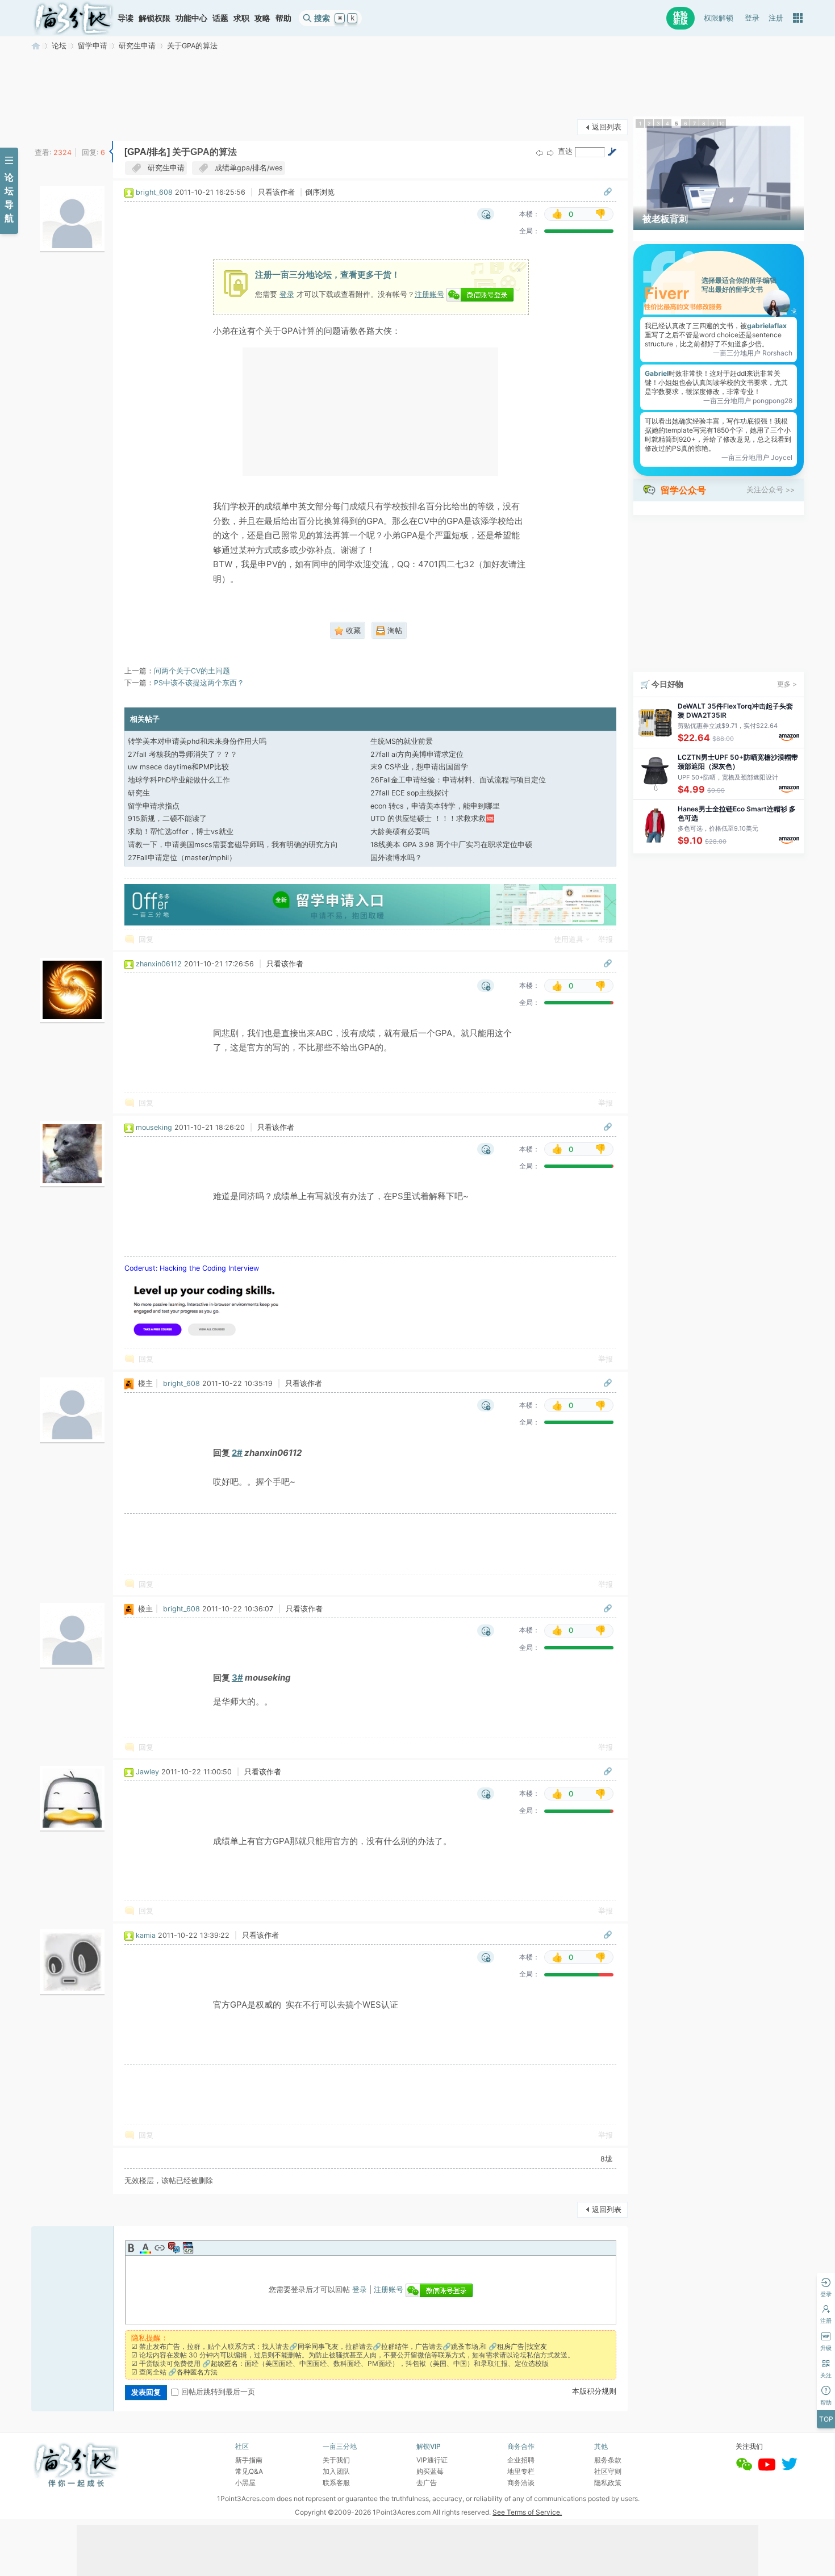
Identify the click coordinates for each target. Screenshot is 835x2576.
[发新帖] (54, 126)
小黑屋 (245, 2483)
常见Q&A (249, 2471)
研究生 (139, 793)
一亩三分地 (36, 46)
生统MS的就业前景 (402, 741)
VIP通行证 (432, 2460)
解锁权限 (155, 18)
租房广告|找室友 (522, 2346)
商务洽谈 (521, 2483)
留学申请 (93, 46)
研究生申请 (137, 46)
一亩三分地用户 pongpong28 (748, 401)
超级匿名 (224, 2363)
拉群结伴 (395, 2346)
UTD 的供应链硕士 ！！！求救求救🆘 (433, 818)
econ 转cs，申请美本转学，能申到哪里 (435, 806)
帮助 (283, 18)
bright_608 (154, 192)
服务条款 (608, 2460)
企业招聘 (521, 2460)
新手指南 (249, 2460)
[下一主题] (550, 152)
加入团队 (336, 2471)
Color (145, 2248)
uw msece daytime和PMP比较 (178, 767)
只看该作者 (276, 192)
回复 (146, 939)
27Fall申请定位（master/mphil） (182, 858)
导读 (126, 18)
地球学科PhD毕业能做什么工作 (179, 780)
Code (188, 2248)
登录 (752, 18)
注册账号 (429, 294)
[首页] (73, 18)
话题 (220, 18)
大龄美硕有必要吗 (400, 832)
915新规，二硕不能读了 (167, 818)
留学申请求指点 (154, 806)
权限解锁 (719, 18)
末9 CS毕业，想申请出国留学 (419, 767)
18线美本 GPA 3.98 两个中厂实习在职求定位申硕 (451, 845)
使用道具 (569, 939)
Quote (174, 2248)
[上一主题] (539, 152)
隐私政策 (608, 2483)
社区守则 (608, 2471)
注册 (776, 18)
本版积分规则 (594, 2391)
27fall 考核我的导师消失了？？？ (183, 754)
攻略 (262, 18)
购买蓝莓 (430, 2471)
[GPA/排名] (147, 152)
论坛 (59, 46)
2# (237, 1453)
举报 (606, 939)
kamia (146, 1935)
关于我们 (336, 2460)
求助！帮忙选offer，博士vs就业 (181, 832)
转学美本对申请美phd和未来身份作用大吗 (197, 741)
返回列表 (607, 127)
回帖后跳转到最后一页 (218, 2392)
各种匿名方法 (197, 2372)
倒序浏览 (320, 192)
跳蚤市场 (465, 2346)
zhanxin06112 (159, 964)
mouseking (154, 1127)
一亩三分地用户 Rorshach (753, 353)
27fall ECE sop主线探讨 (410, 793)
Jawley (147, 1772)
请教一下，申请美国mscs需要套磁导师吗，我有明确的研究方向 (233, 845)
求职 (241, 18)
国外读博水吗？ (396, 858)
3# (237, 1677)
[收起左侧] (111, 152)
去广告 (427, 2483)
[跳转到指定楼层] (612, 152)
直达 (565, 151)
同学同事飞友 (318, 2346)
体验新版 (680, 18)
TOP (826, 2419)
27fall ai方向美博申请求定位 (417, 754)
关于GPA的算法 (192, 46)
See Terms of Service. (527, 2512)
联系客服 (336, 2483)
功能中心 (191, 18)
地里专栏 (521, 2471)
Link (160, 2248)
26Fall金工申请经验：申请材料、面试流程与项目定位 (458, 780)
